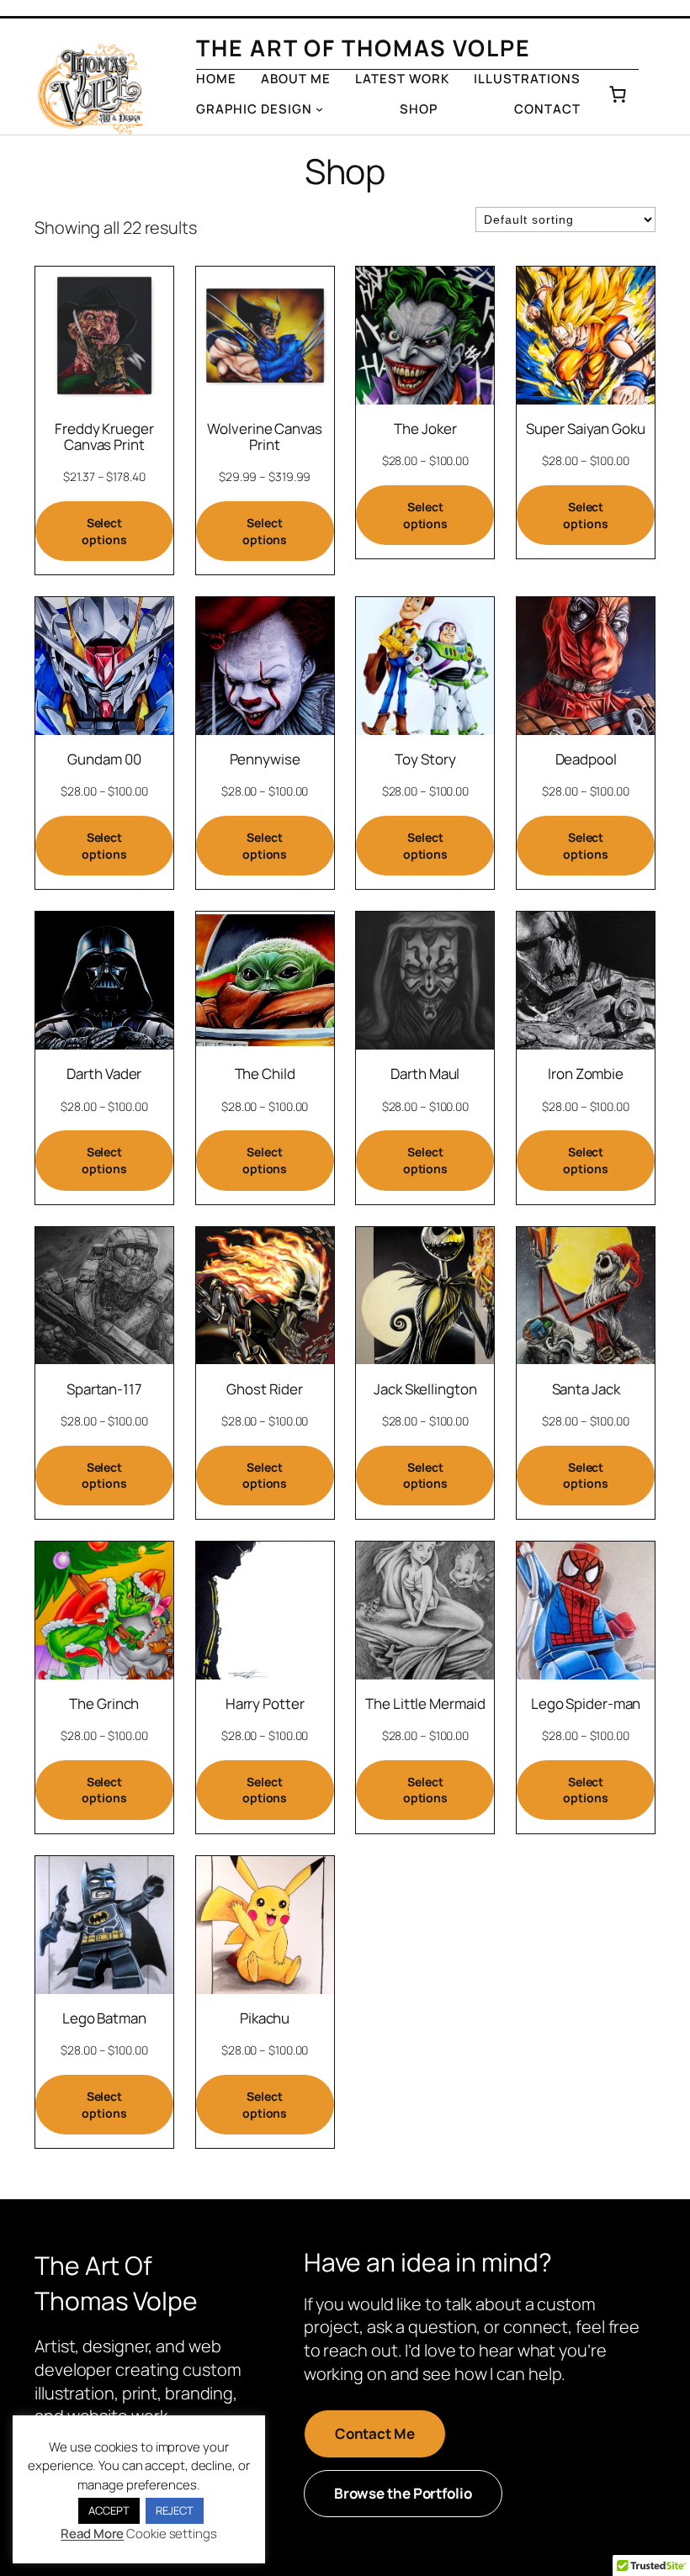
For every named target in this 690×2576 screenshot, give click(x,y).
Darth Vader (104, 1074)
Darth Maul (425, 1074)
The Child (265, 1074)
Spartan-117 (104, 1389)
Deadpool (586, 759)
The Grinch (104, 1703)
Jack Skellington (425, 1389)
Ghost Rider (265, 1389)
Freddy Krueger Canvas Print (104, 436)
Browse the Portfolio (403, 2493)
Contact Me (375, 2433)
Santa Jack (586, 1389)
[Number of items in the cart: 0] (618, 94)
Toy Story (425, 759)
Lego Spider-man (586, 1703)
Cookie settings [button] (172, 2534)
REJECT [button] (174, 2510)
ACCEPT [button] (109, 2510)
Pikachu (265, 2018)
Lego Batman (104, 2018)
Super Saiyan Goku (585, 428)
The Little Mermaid (425, 1703)
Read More (92, 2534)
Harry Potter (265, 1703)
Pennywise (265, 759)
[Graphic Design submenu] (319, 109)
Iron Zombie (586, 1074)
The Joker (425, 428)
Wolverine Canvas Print (264, 436)
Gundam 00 (104, 759)
